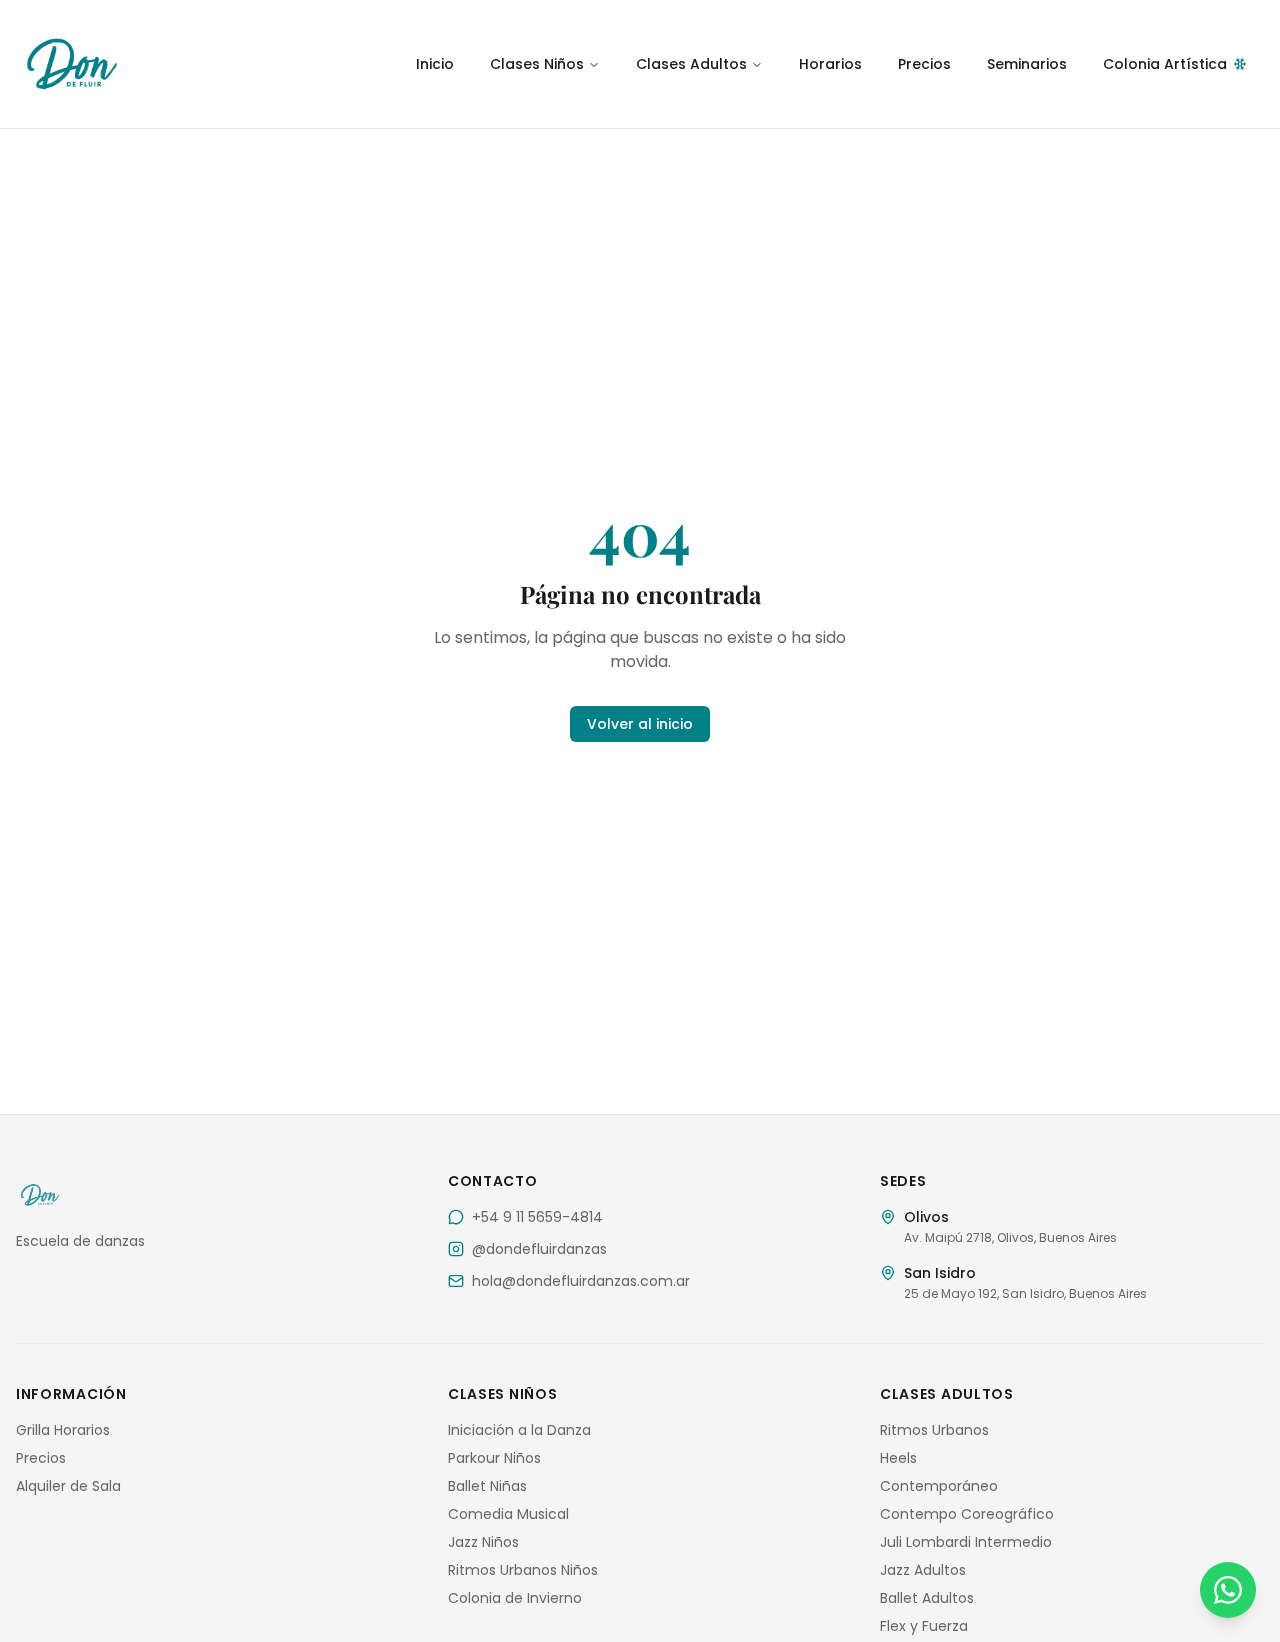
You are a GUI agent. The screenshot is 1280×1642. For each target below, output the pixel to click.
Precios (924, 64)
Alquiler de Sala (68, 1486)
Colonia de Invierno (515, 1598)
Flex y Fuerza (924, 1626)
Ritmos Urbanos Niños (523, 1570)
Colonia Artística (1165, 64)
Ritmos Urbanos (934, 1430)
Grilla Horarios (63, 1430)
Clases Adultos (691, 64)
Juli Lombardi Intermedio (966, 1542)
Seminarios (1027, 64)
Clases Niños (537, 64)
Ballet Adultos (927, 1598)
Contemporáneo (939, 1486)
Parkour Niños (494, 1458)
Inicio (435, 64)
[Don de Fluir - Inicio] (208, 64)
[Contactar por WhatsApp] (1228, 1590)
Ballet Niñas (487, 1486)
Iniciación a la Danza (519, 1430)
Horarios (830, 64)
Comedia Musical (508, 1514)
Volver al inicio (640, 724)
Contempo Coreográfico (967, 1514)
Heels (898, 1458)
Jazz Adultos (923, 1570)
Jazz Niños (483, 1542)
